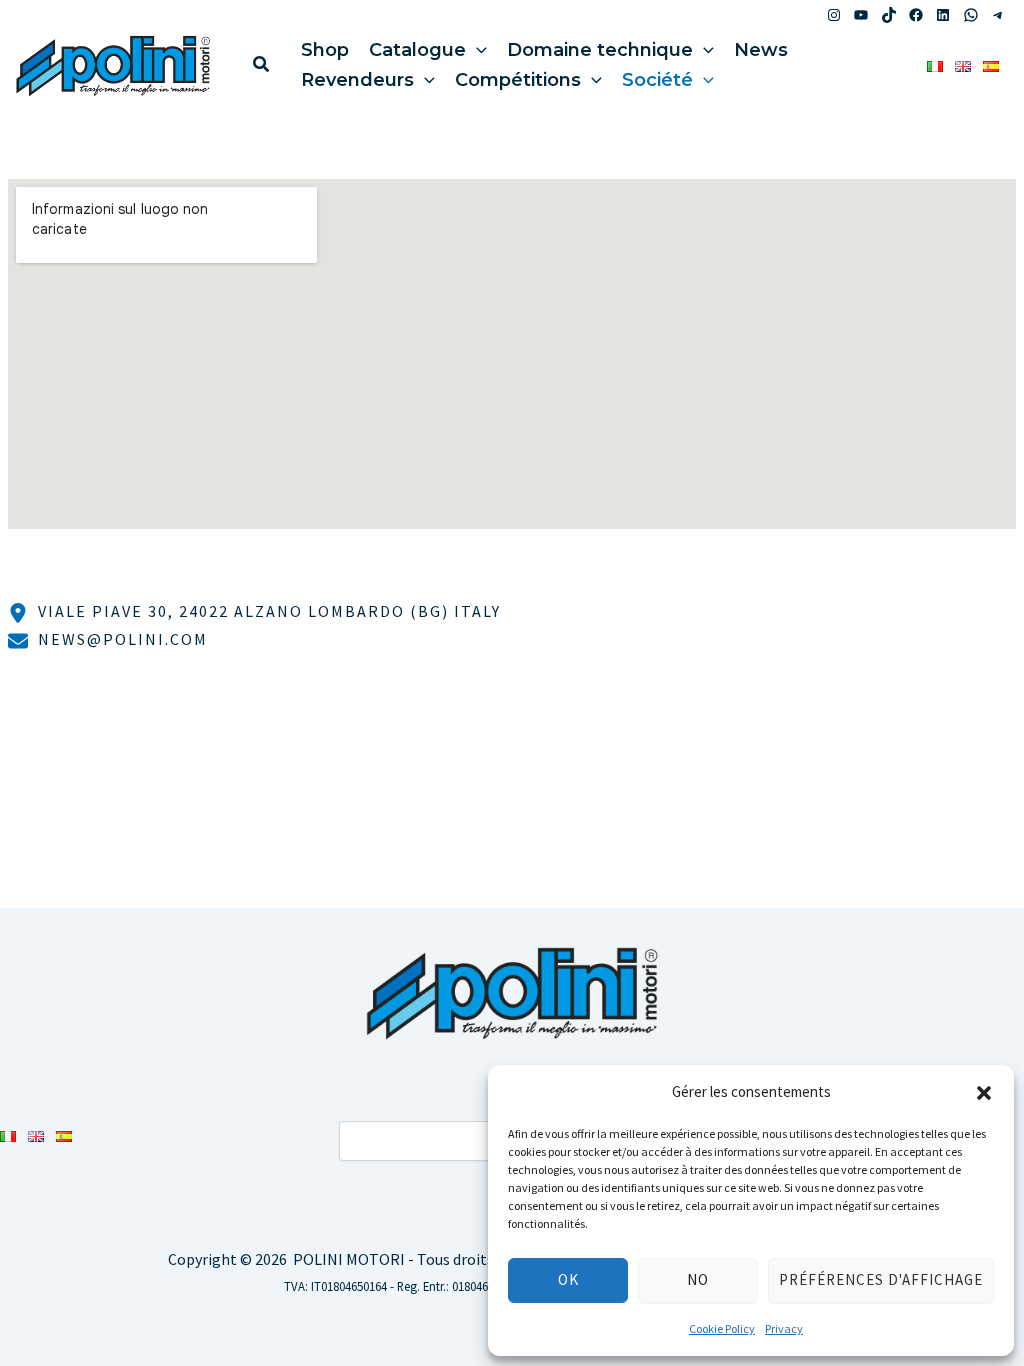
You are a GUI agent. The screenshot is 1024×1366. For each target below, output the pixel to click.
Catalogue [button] (417, 50)
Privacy (784, 1328)
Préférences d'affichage (881, 1279)
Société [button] (657, 80)
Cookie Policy (722, 1328)
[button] (984, 1093)
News (761, 50)
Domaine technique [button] (600, 50)
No (698, 1279)
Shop (325, 50)
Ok (568, 1279)
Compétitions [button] (518, 80)
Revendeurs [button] (357, 80)
